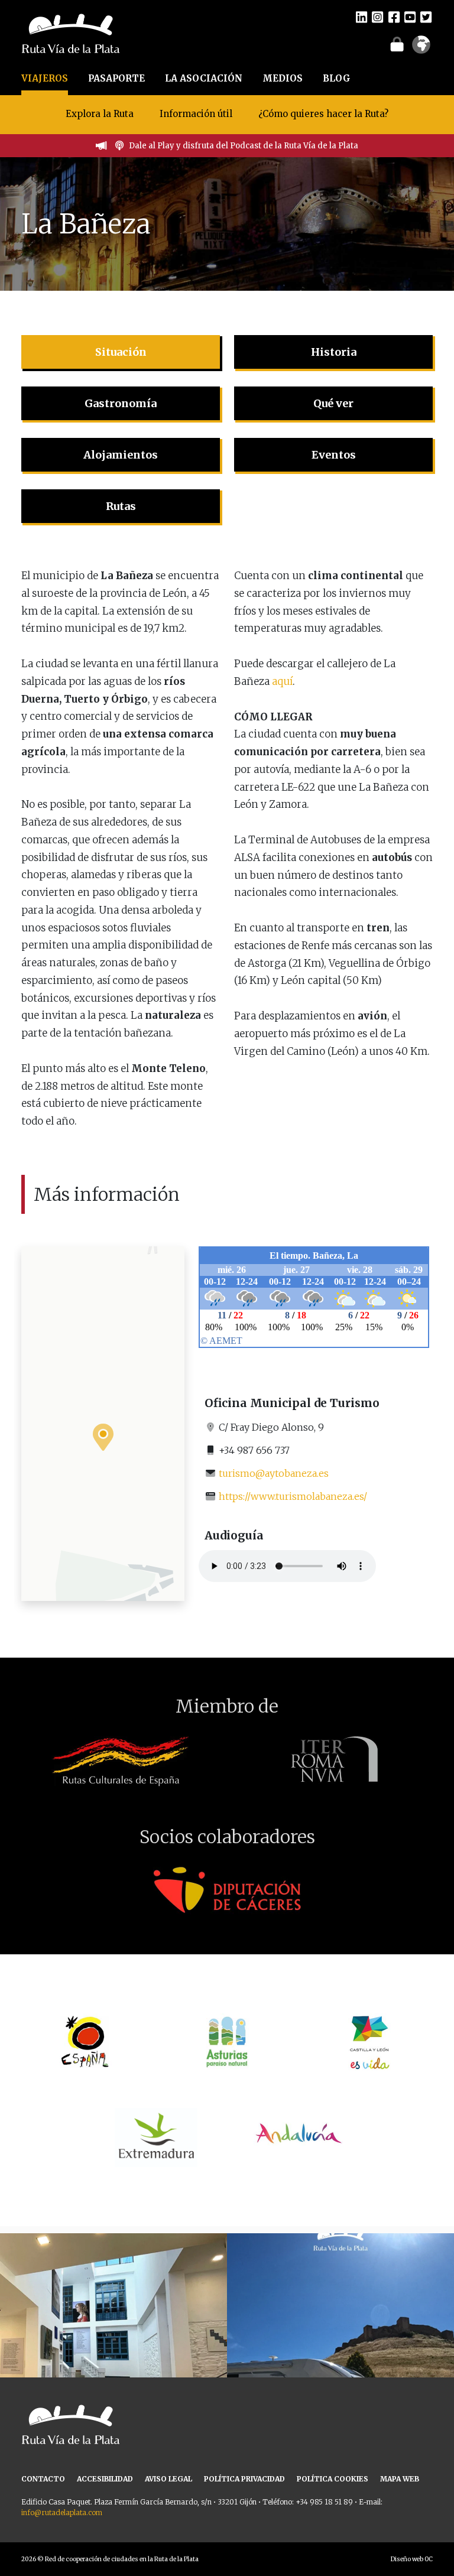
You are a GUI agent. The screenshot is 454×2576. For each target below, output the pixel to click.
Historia (334, 352)
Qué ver (333, 403)
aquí (282, 681)
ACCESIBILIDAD (105, 2479)
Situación (121, 352)
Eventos (334, 455)
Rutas (121, 506)
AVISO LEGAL (168, 2479)
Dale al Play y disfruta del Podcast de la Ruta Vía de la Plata (244, 146)
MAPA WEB (400, 2479)
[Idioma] (421, 48)
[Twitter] (426, 17)
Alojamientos (121, 455)
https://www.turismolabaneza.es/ (293, 1496)
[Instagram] (377, 17)
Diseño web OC (412, 2559)
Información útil (196, 114)
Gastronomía (121, 403)
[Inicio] (71, 33)
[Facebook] (394, 17)
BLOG (337, 78)
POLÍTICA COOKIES (333, 2479)
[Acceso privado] (397, 44)
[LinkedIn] (361, 17)
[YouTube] (410, 17)
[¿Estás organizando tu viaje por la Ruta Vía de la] (113, 2347)
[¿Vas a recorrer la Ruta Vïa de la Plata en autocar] (340, 2347)
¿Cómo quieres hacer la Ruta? (323, 114)
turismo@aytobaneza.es (274, 1473)
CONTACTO (43, 2479)
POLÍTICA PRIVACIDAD (244, 2479)
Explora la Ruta (100, 114)
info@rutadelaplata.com (62, 2512)
